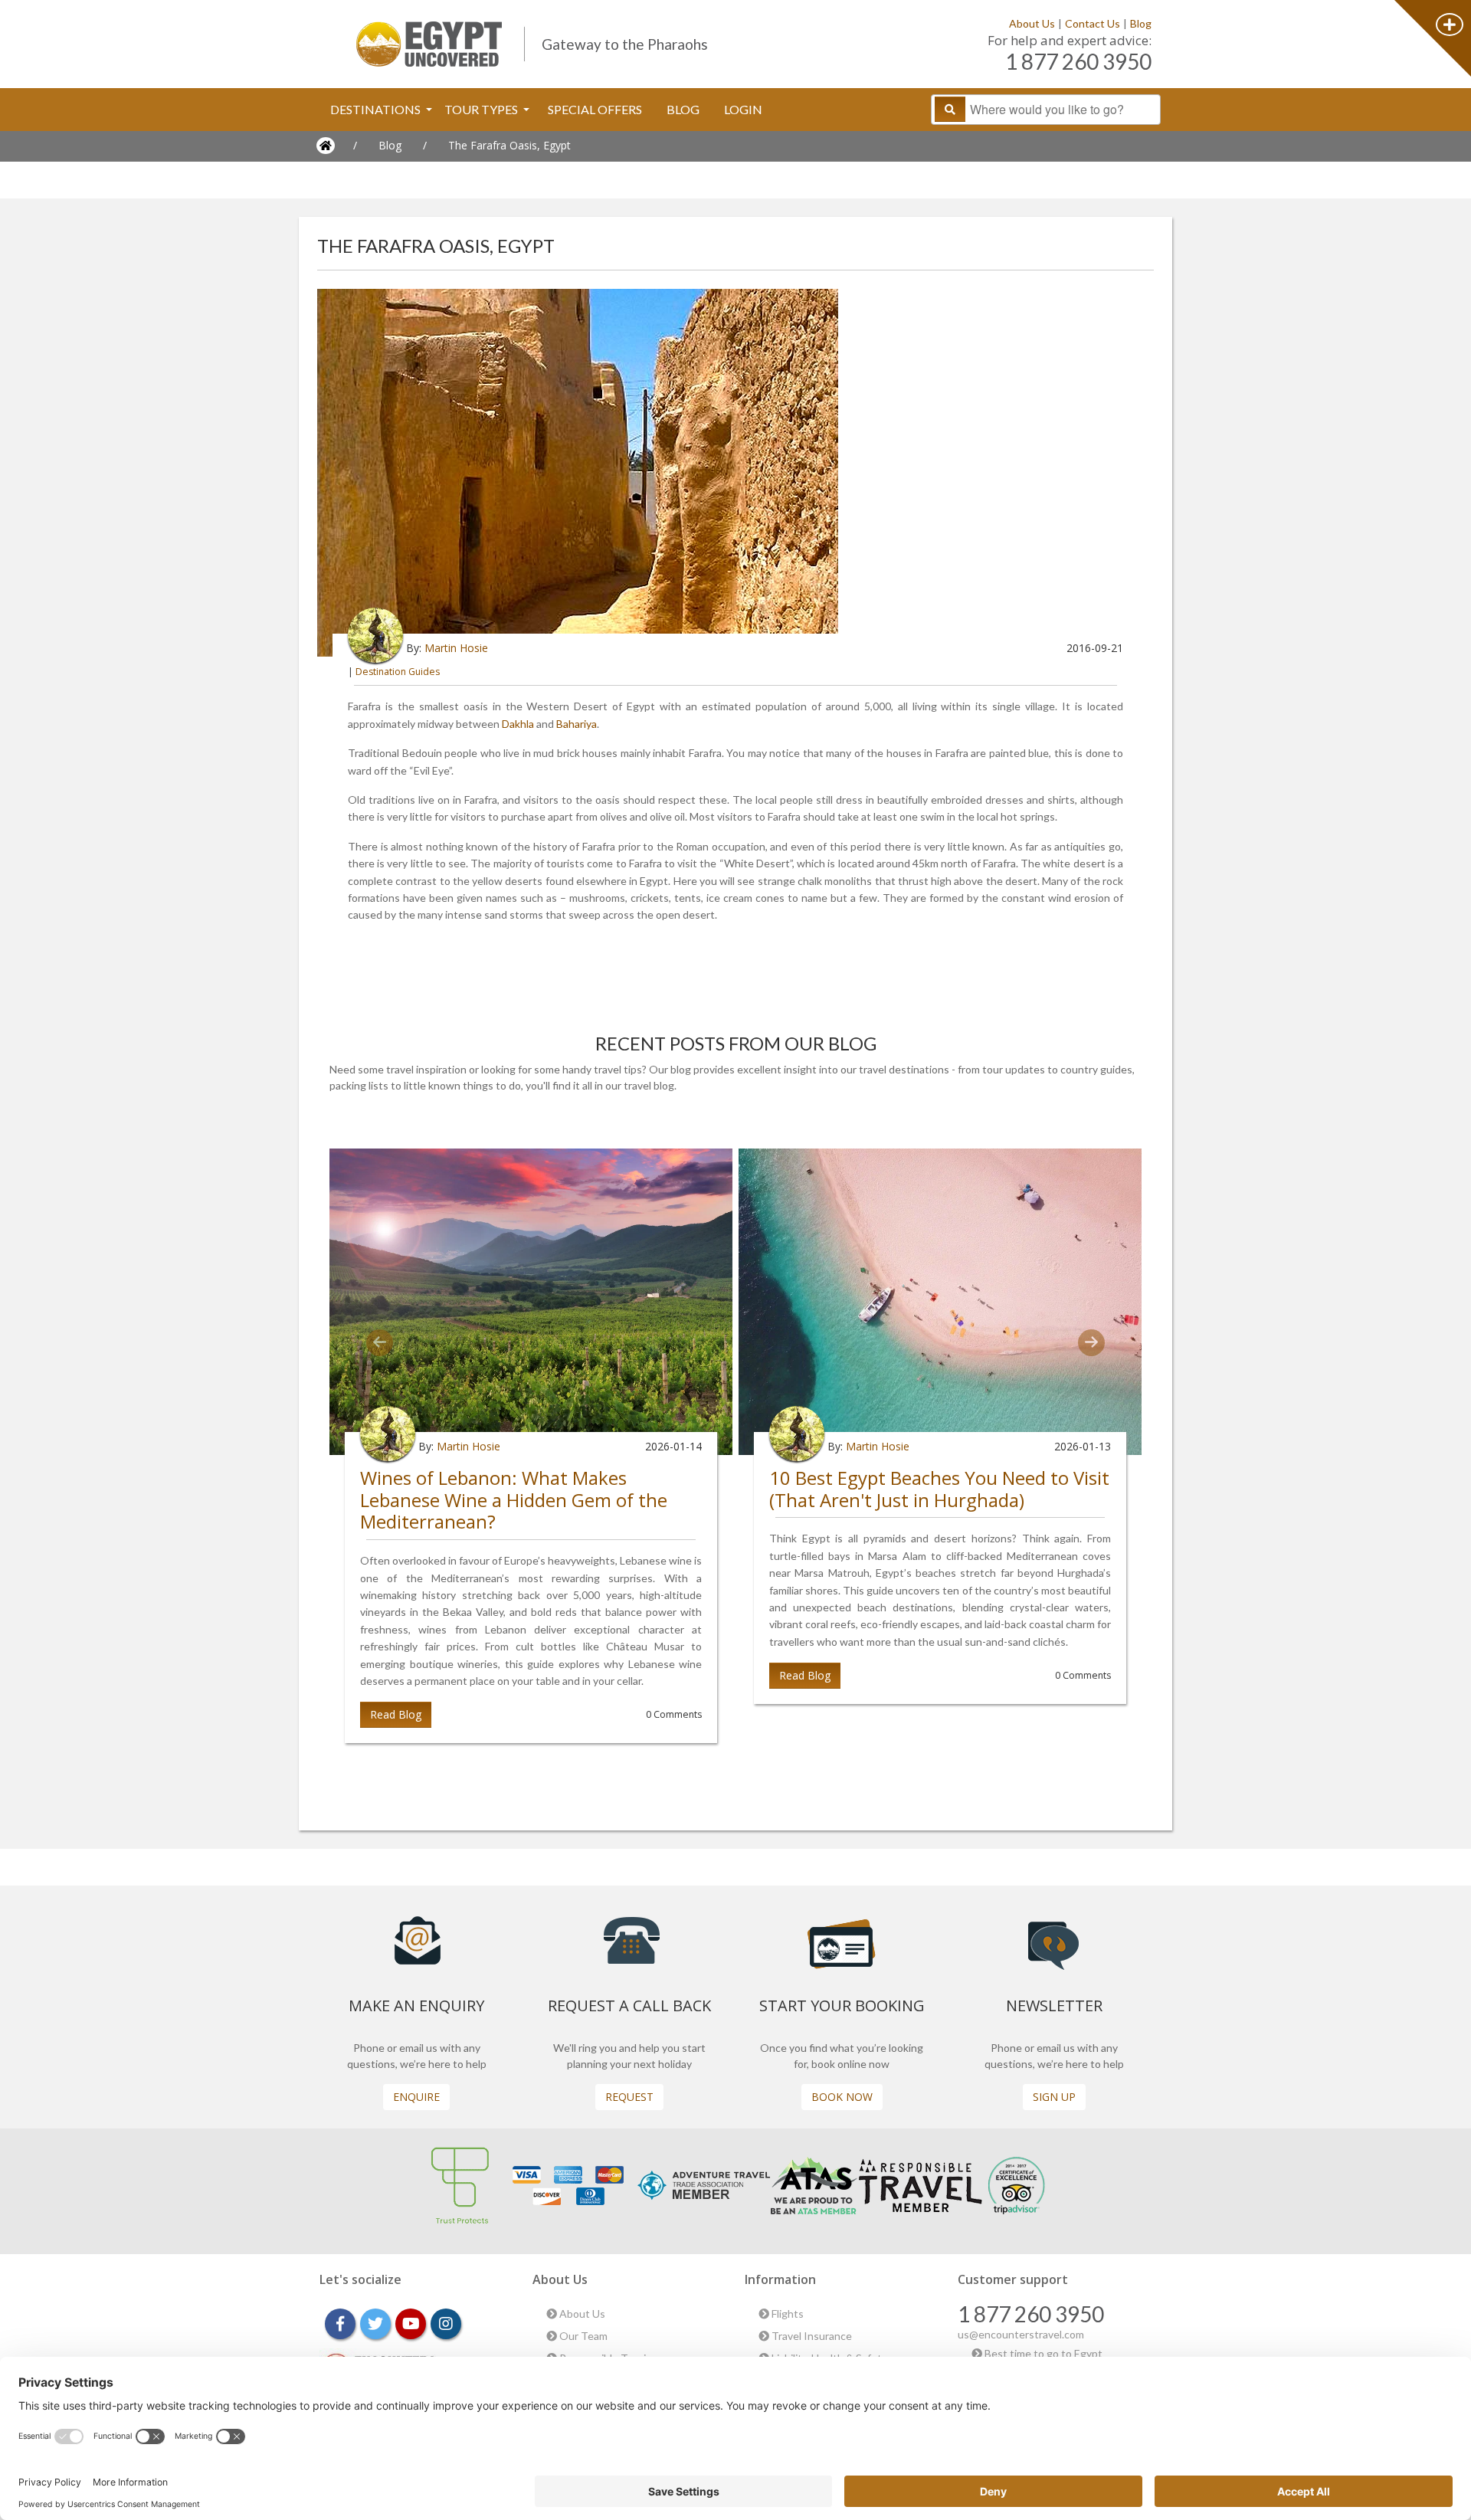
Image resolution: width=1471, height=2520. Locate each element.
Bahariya (577, 724)
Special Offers (595, 109)
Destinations (377, 109)
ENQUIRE (416, 2097)
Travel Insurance (811, 2336)
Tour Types (482, 109)
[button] (380, 1343)
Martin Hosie (456, 648)
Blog (1141, 23)
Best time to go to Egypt (1042, 2353)
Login (743, 109)
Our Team (582, 2336)
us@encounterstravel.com (1021, 2334)
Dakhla (519, 724)
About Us (1032, 23)
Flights (786, 2314)
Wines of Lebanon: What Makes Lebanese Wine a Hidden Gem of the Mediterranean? (514, 1500)
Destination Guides (398, 672)
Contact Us (1093, 23)
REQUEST (629, 2097)
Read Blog (396, 1714)
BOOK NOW (842, 2097)
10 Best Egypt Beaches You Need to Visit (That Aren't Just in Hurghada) (939, 1489)
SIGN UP (1054, 2097)
